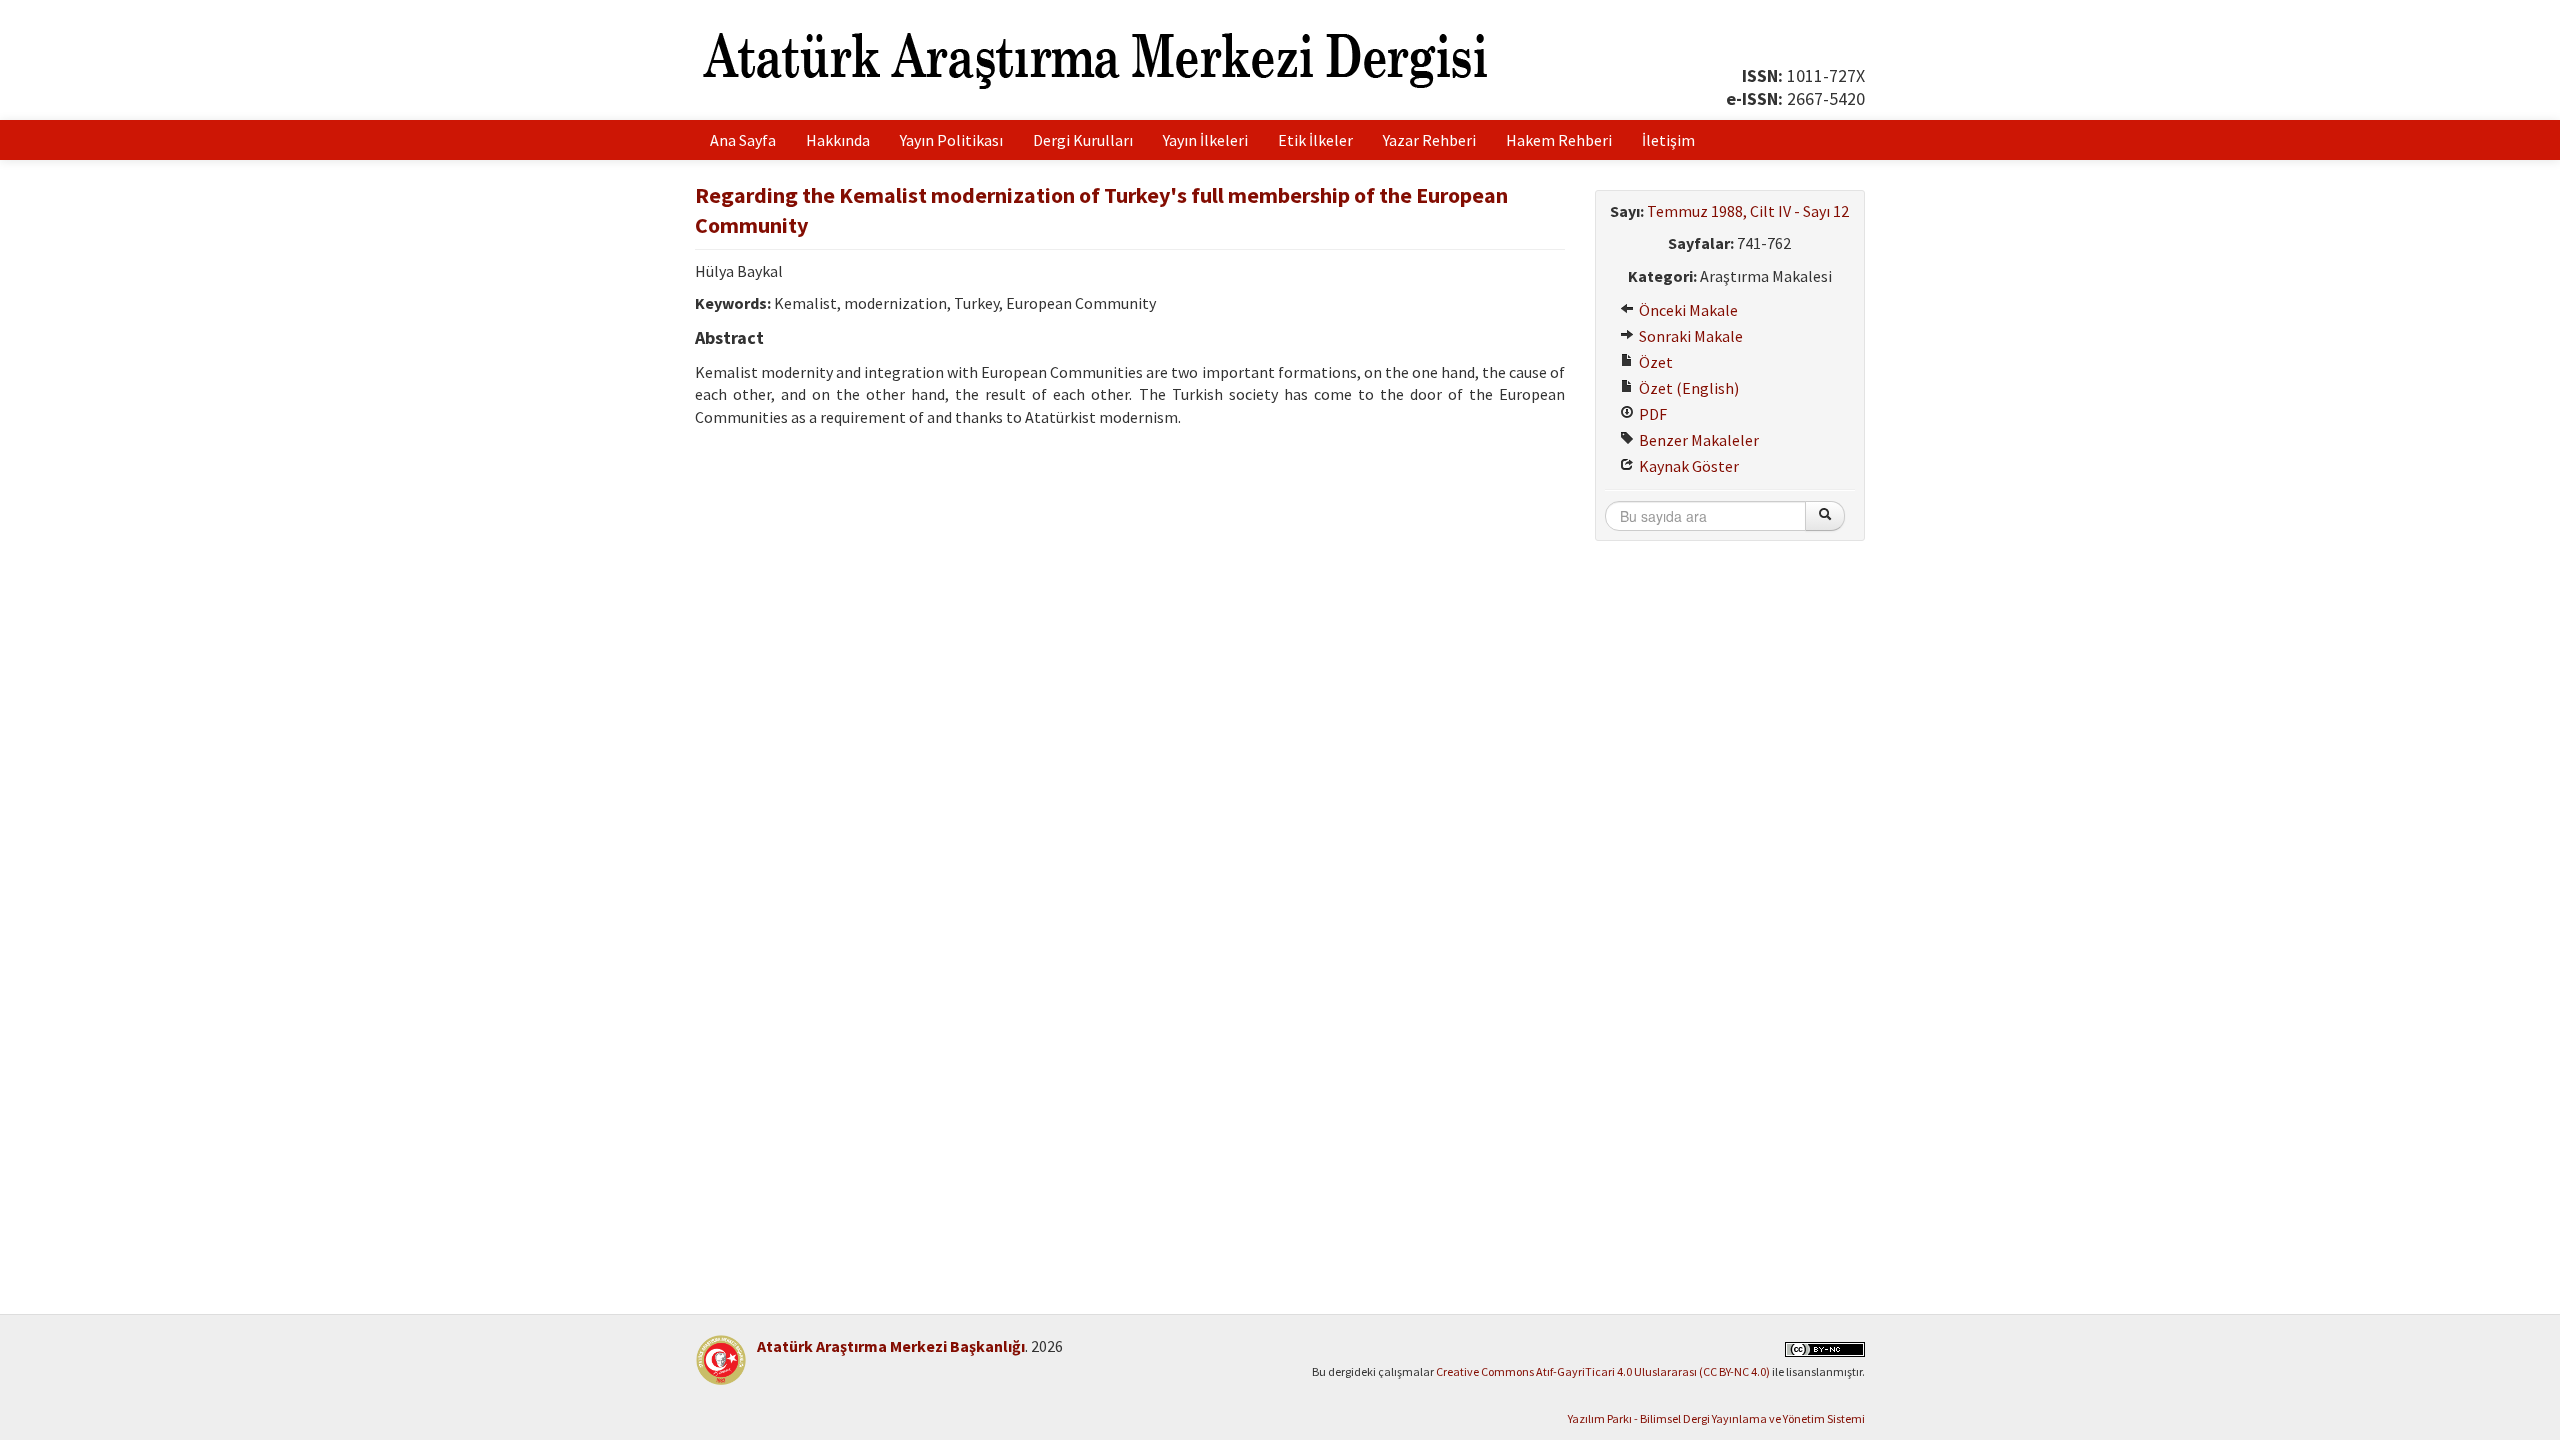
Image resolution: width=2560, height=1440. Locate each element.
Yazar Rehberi (1429, 140)
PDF (1651, 414)
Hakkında (838, 140)
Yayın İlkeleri (1205, 140)
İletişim (1668, 140)
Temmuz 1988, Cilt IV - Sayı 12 (1748, 211)
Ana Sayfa (743, 140)
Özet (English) (1687, 388)
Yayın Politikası (951, 140)
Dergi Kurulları (1083, 140)
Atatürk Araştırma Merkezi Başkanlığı (891, 1346)
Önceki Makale (1687, 310)
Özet (1654, 362)
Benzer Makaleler (1697, 440)
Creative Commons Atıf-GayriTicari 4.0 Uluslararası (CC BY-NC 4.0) (1603, 1371)
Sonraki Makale (1689, 336)
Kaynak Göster (1687, 466)
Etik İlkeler (1315, 140)
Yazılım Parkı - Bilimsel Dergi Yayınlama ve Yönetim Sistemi (1716, 1418)
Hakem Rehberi (1559, 140)
